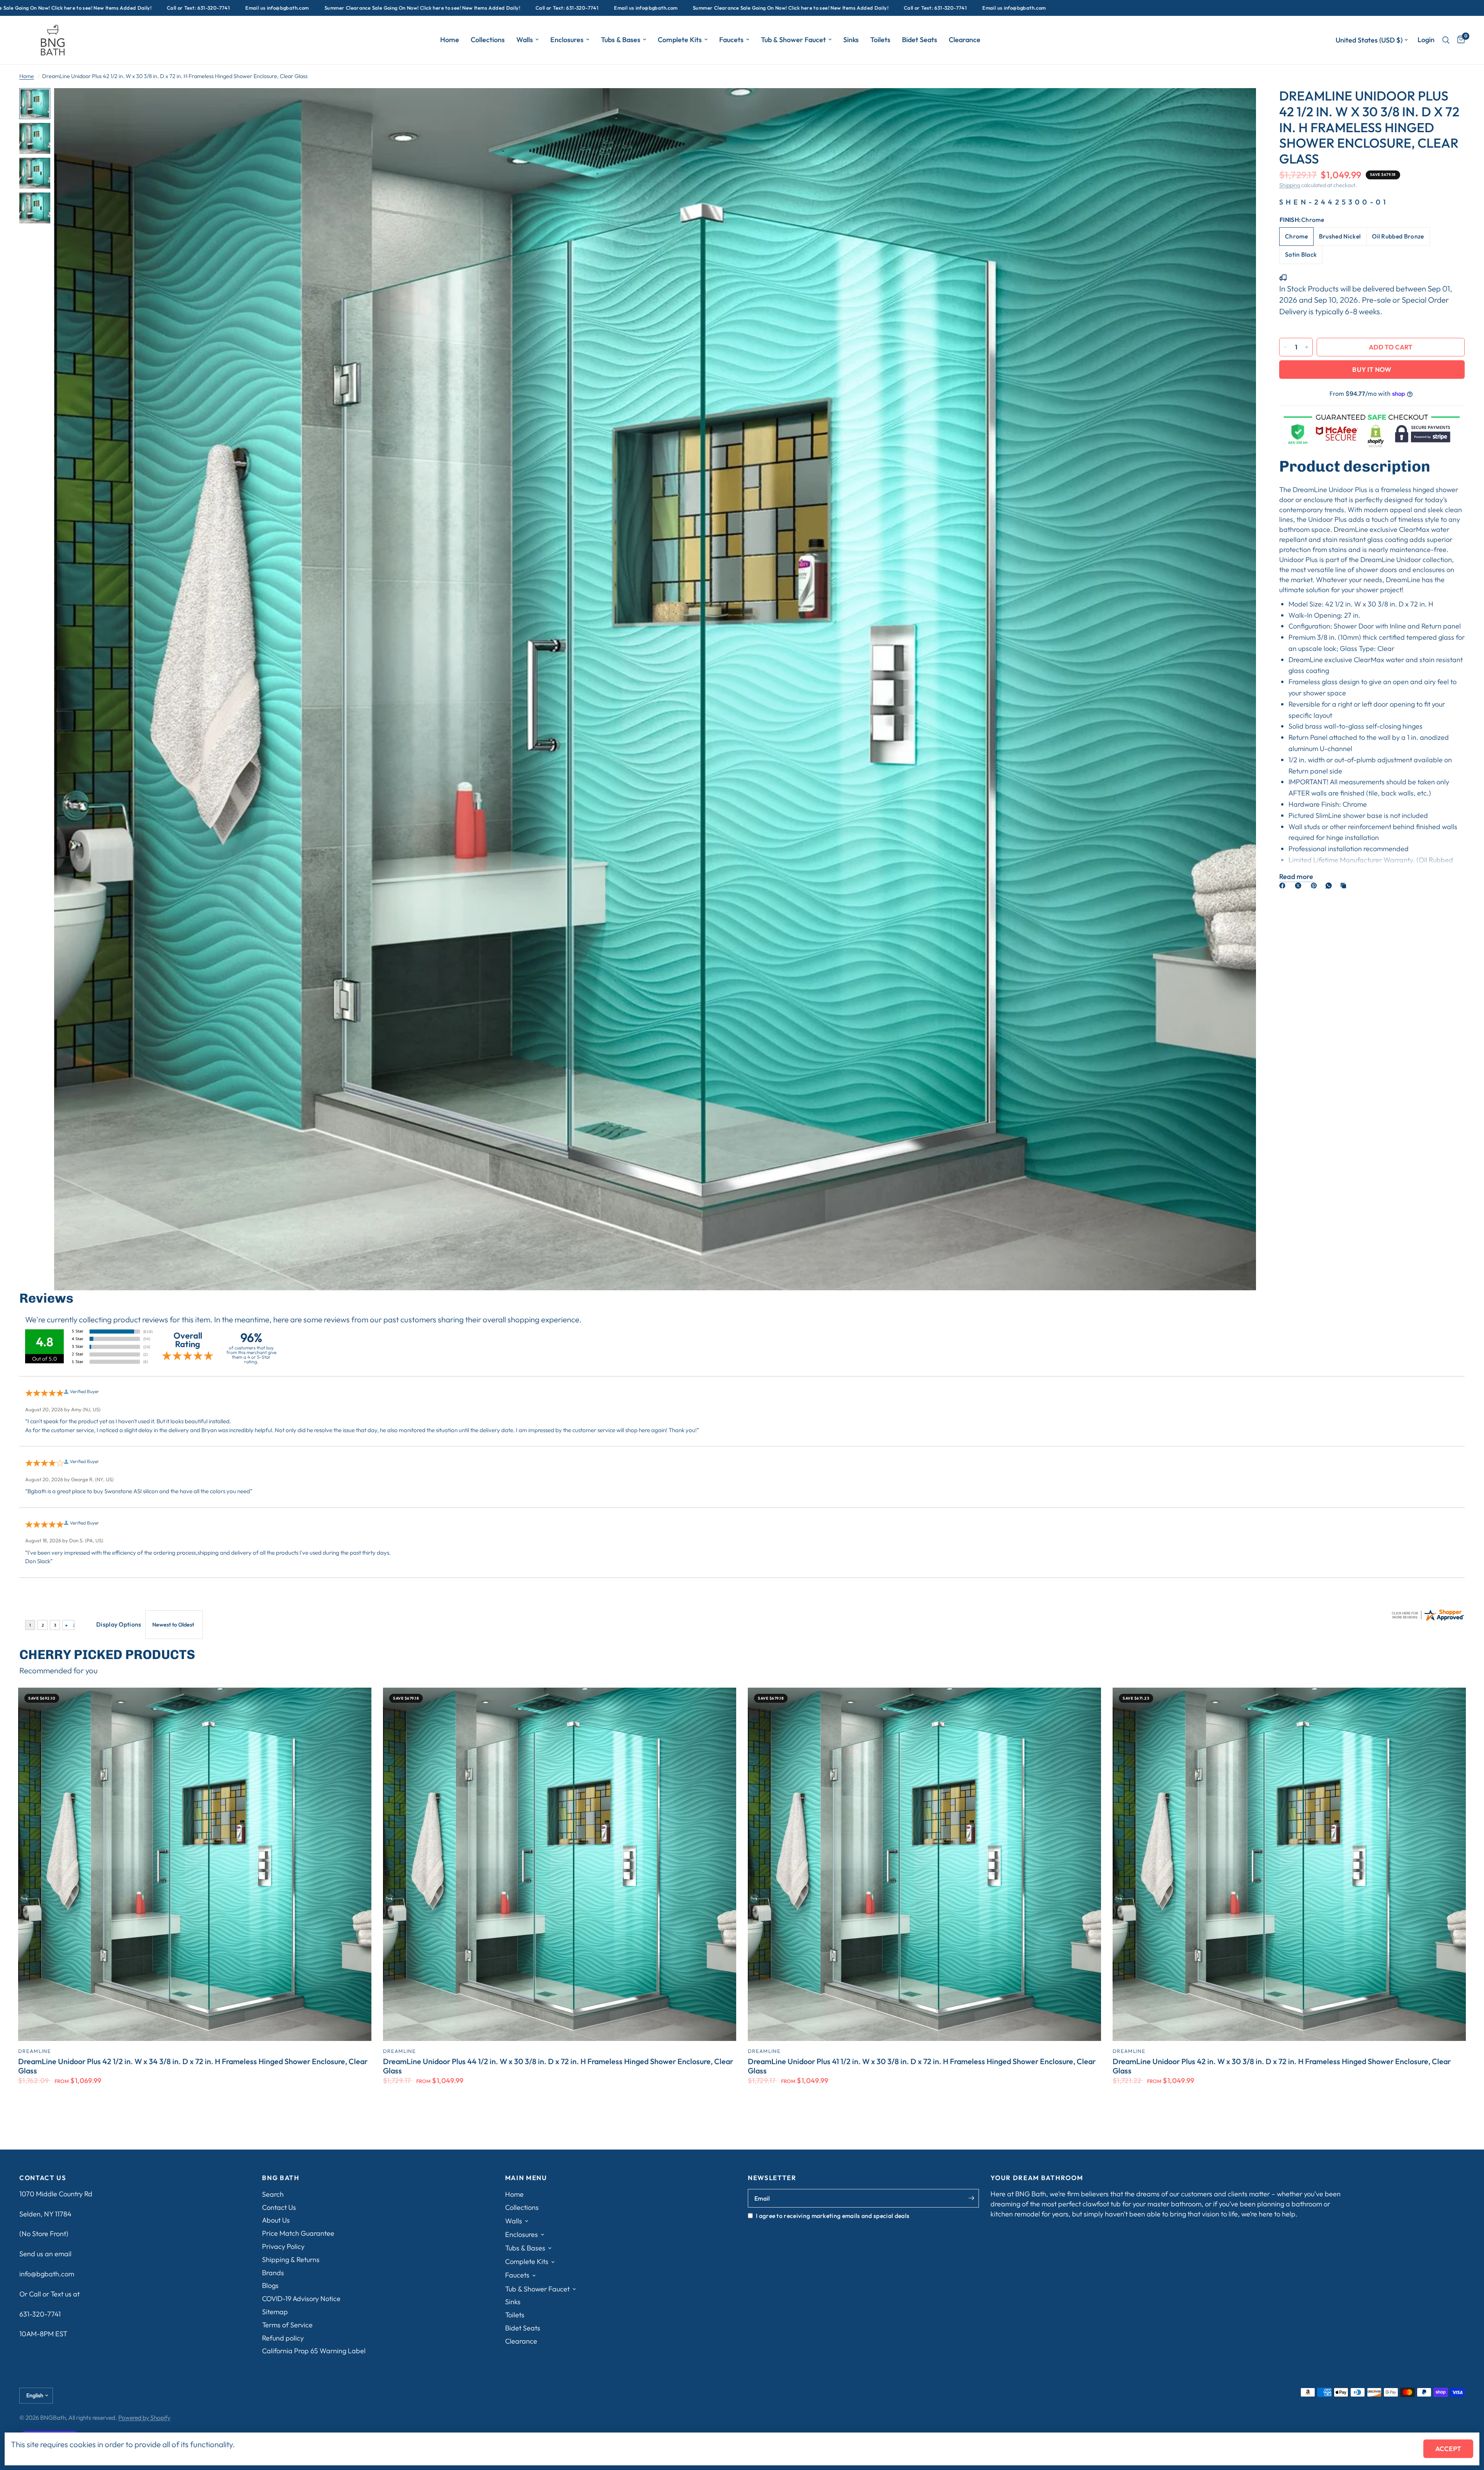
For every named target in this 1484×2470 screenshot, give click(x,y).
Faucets (731, 40)
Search (273, 2194)
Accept (1448, 2449)
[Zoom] (1240, 104)
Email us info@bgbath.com (216, 8)
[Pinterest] (1316, 886)
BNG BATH (281, 2178)
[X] (1300, 886)
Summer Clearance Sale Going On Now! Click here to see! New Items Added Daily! (361, 8)
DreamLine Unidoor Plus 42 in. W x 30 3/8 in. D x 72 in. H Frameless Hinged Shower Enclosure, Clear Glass (1282, 2066)
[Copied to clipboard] (1345, 886)
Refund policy (283, 2338)
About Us (276, 2220)
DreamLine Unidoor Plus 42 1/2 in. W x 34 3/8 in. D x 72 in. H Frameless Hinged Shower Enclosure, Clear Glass (193, 2066)
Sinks (851, 40)
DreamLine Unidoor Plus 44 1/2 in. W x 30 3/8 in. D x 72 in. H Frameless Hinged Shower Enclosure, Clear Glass (558, 2066)
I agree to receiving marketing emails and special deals (833, 2216)
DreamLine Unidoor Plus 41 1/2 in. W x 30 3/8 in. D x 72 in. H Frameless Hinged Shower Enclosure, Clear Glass (922, 2066)
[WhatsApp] (1330, 886)
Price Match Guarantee (298, 2233)
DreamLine (35, 2051)
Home (450, 40)
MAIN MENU (526, 2178)
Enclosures (567, 40)
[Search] (1446, 40)
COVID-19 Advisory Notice (301, 2299)
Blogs (270, 2285)
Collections (488, 40)
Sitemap (275, 2312)
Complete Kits (680, 40)
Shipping (1290, 185)
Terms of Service (287, 2325)
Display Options (119, 1624)
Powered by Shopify (144, 2417)
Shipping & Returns (291, 2260)
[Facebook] (1284, 886)
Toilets (880, 40)
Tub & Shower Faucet (793, 40)
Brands (273, 2273)
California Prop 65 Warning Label (314, 2351)
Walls (525, 40)
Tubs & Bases (621, 40)
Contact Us (279, 2207)
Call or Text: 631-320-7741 (137, 8)
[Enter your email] (971, 2198)
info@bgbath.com (47, 2274)
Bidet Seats (920, 40)
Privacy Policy (283, 2246)
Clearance (965, 40)
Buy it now (1372, 369)
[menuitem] (450, 40)
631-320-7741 (40, 2314)
